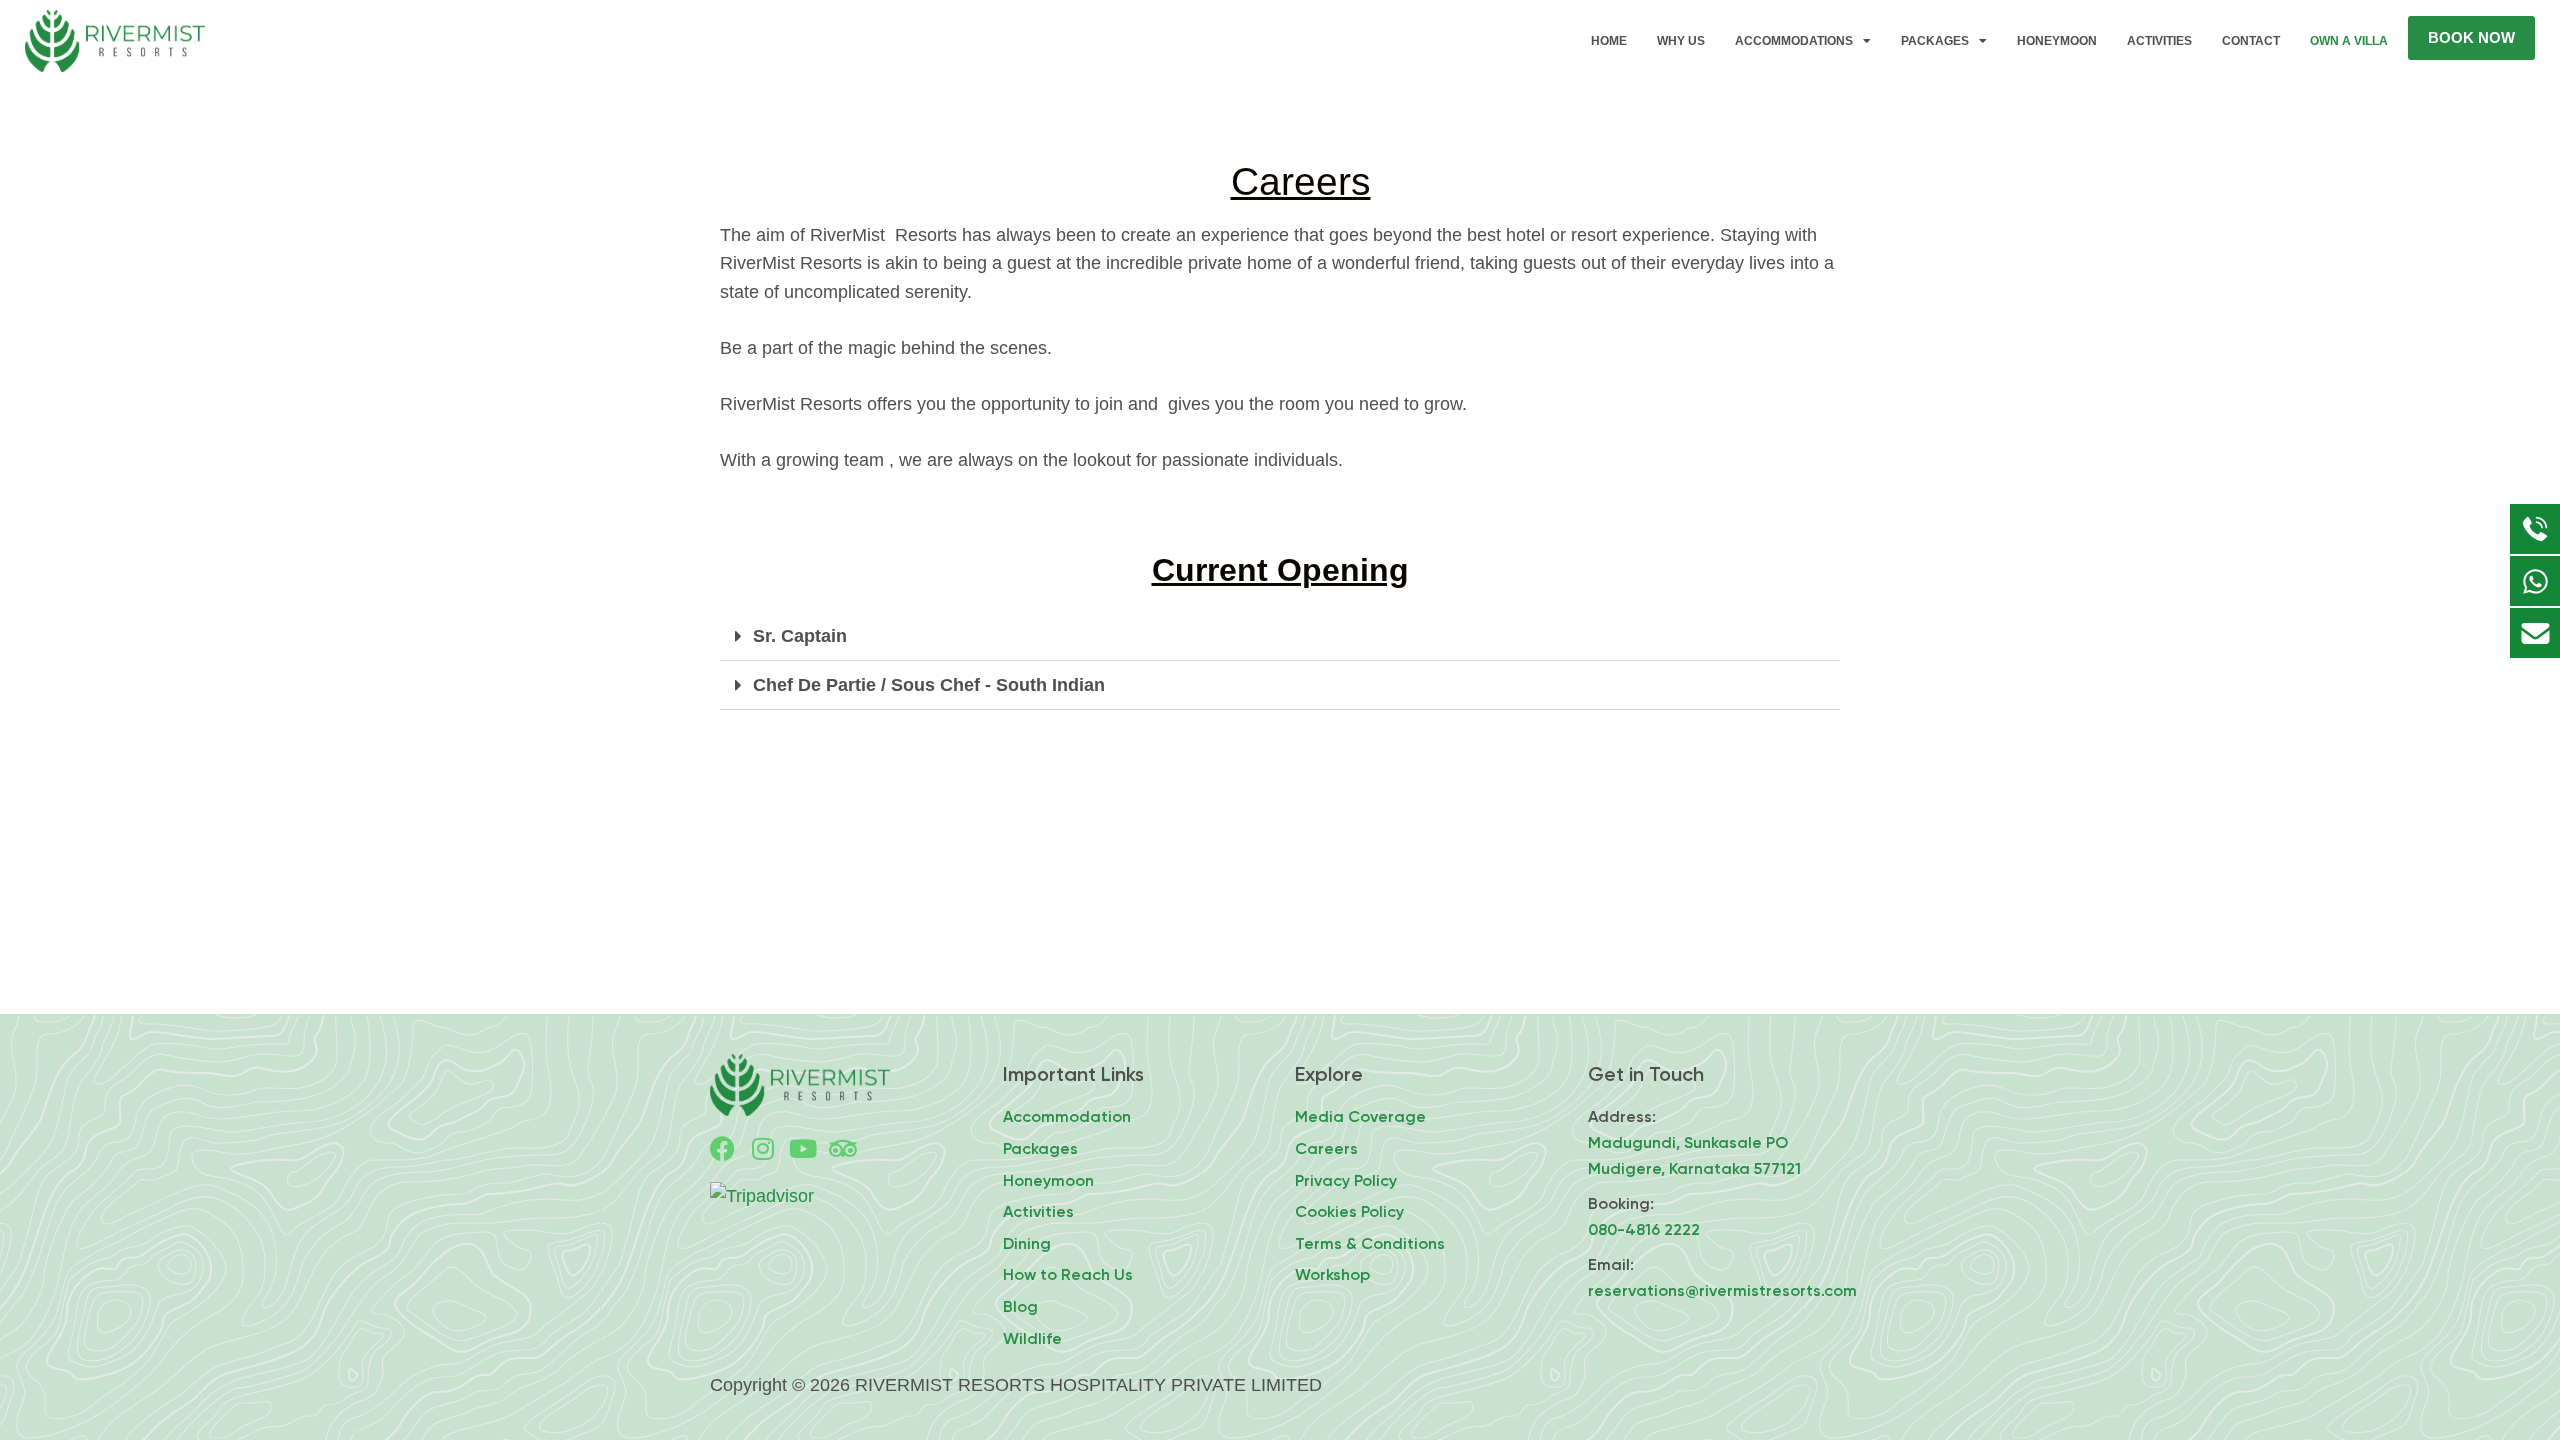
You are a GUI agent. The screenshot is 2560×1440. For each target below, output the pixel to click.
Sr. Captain (800, 636)
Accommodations (1794, 41)
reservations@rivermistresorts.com (1722, 1290)
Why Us (1681, 41)
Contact (2251, 41)
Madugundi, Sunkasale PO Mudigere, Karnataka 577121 (1694, 1155)
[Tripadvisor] (842, 1148)
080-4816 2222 (1644, 1229)
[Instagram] (762, 1148)
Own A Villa (2349, 41)
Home (1609, 41)
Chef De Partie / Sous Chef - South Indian (929, 685)
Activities (2159, 41)
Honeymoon (2057, 41)
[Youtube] (802, 1148)
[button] (1280, 636)
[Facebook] (722, 1148)
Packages (1935, 41)
